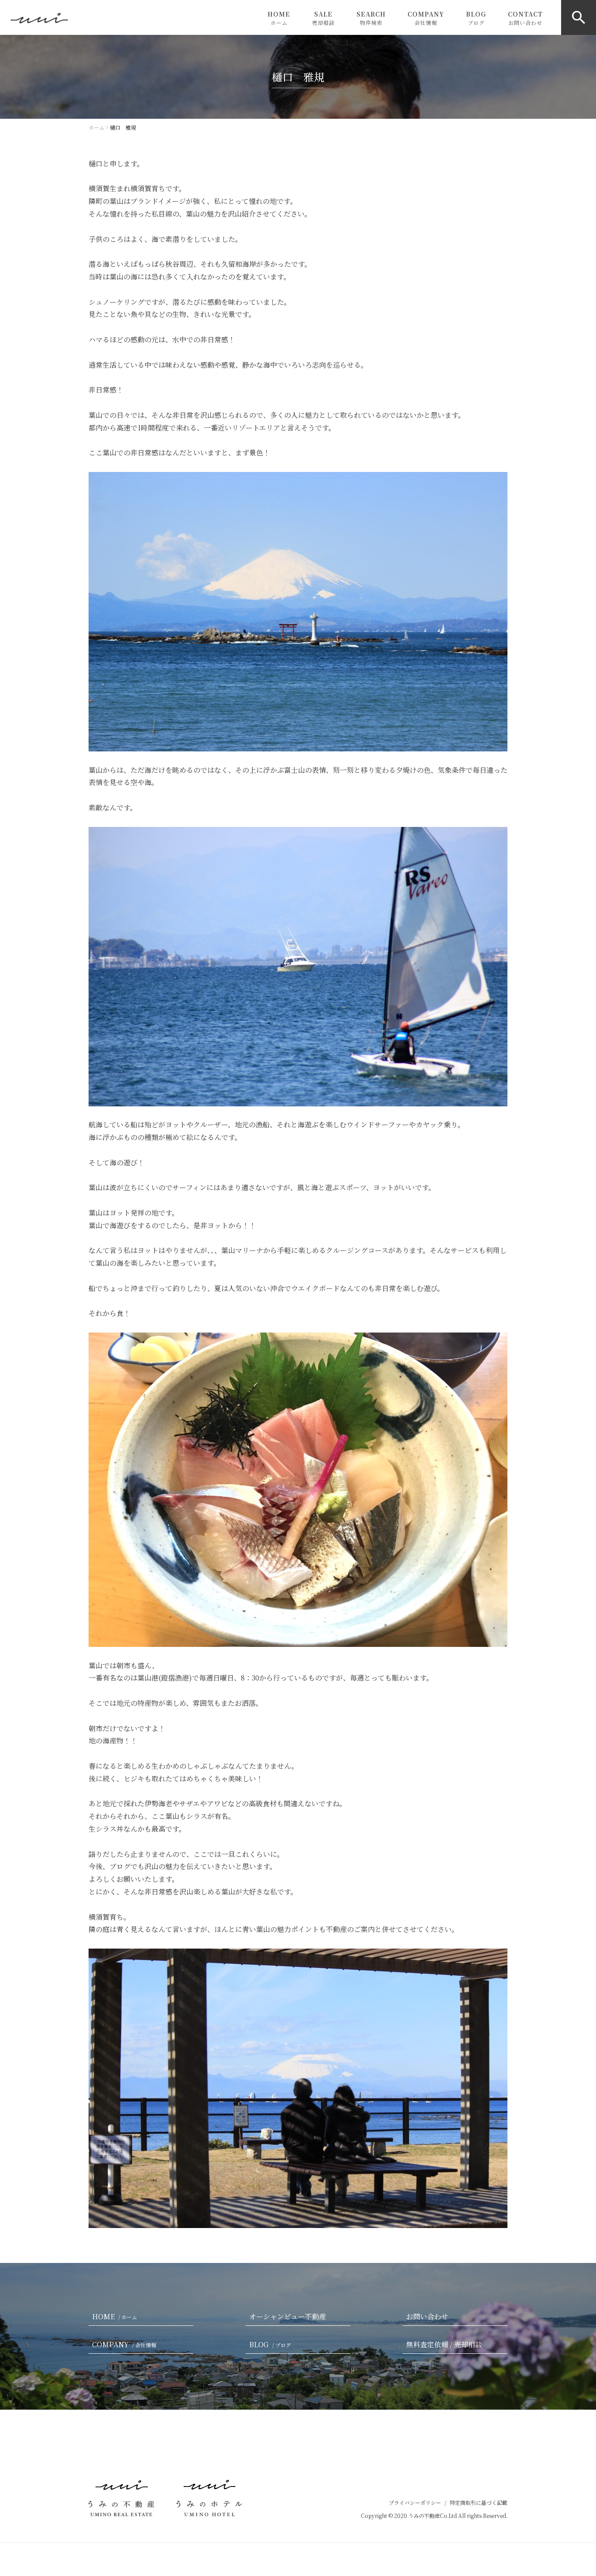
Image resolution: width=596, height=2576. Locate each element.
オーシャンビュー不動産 (288, 2316)
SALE (323, 18)
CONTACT (525, 18)
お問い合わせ (427, 2316)
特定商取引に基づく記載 (479, 2502)
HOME (279, 18)
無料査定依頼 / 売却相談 (444, 2344)
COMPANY (426, 18)
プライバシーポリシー (415, 2502)
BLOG (476, 18)
